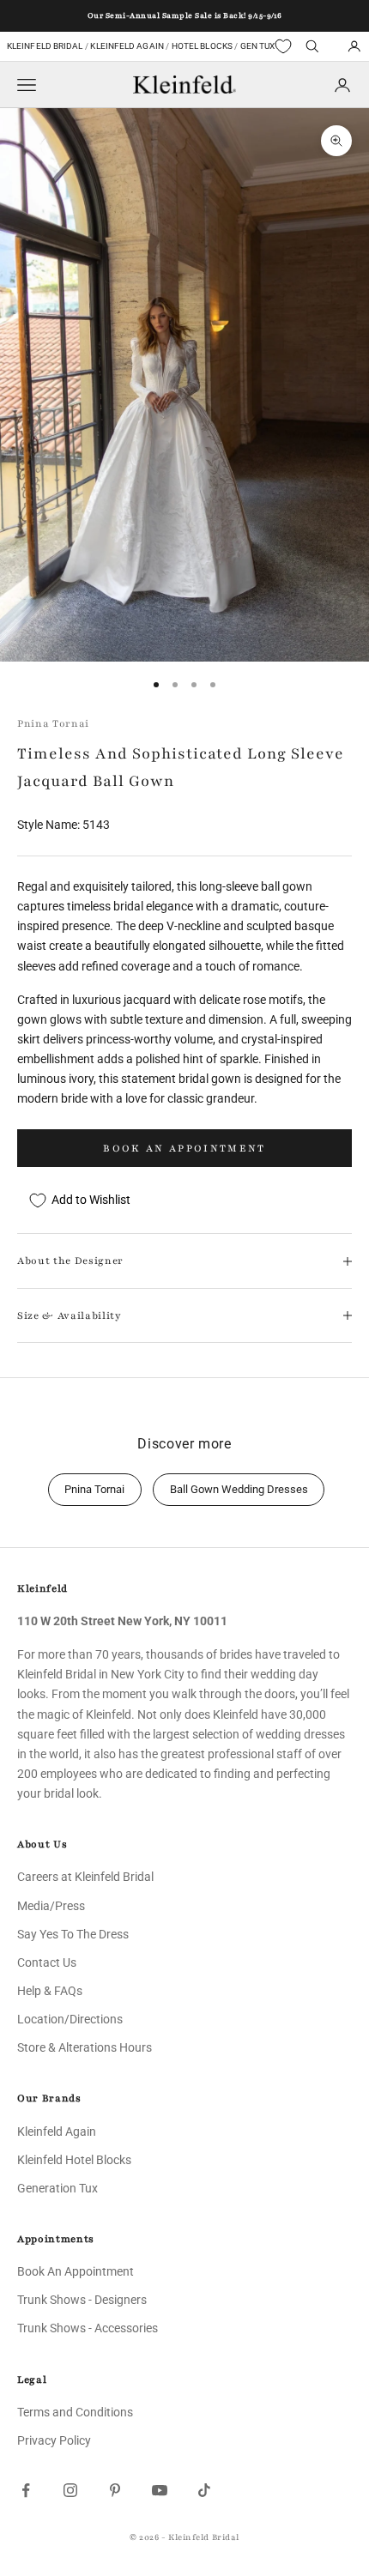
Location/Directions (70, 2019)
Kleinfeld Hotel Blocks (74, 2160)
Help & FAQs (50, 1991)
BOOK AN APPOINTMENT (184, 1148)
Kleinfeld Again (127, 46)
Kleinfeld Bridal (45, 46)
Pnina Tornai (53, 723)
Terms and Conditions (75, 2412)
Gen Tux (258, 46)
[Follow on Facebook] (26, 2490)
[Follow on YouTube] (160, 2490)
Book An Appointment (76, 2271)
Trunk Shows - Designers (82, 2300)
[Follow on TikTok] (204, 2490)
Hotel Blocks (202, 46)
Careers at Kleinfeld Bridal (85, 1877)
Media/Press (51, 1906)
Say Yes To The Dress (73, 1934)
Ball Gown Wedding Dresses (239, 1489)
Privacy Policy (54, 2440)
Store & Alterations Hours (85, 2047)
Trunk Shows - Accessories (88, 2328)
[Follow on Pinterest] (115, 2490)
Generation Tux (57, 2188)
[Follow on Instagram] (70, 2490)
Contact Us (47, 1962)
